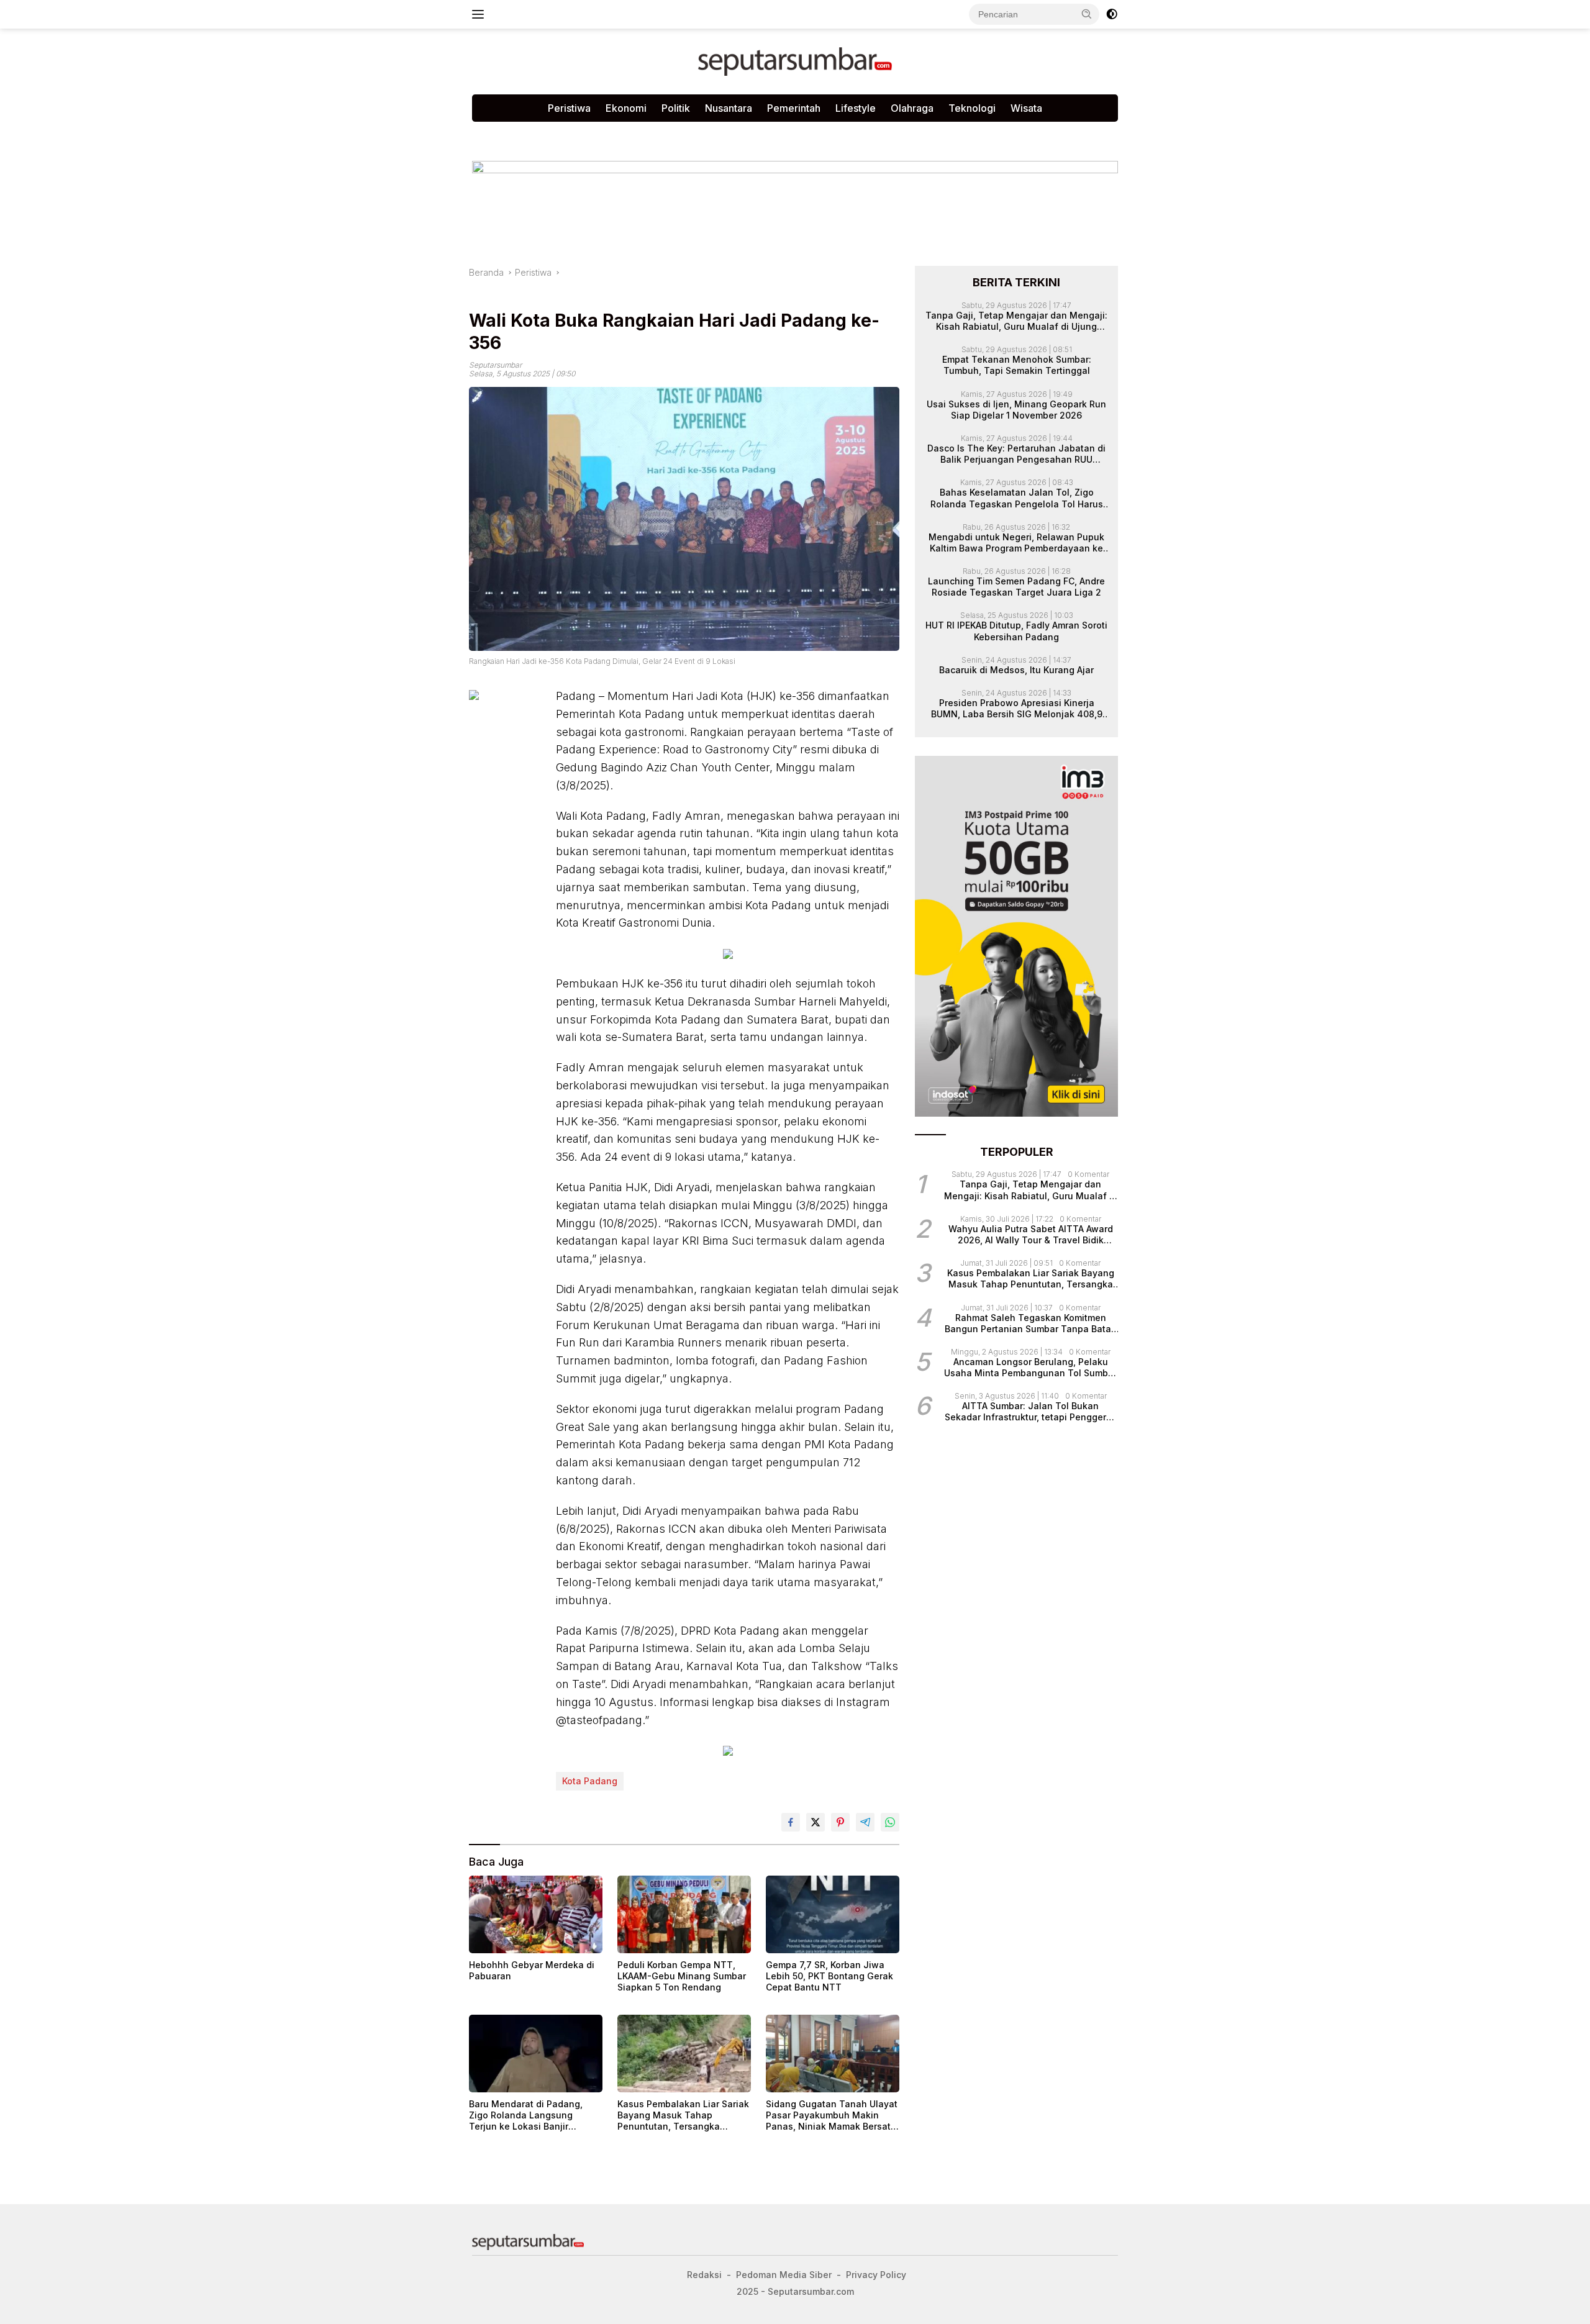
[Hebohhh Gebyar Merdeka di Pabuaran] (536, 1914)
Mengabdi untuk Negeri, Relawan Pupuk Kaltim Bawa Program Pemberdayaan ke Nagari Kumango (1016, 542)
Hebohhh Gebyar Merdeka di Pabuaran (532, 1970)
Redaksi (688, 134)
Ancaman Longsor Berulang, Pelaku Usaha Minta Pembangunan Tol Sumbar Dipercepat (1030, 1368)
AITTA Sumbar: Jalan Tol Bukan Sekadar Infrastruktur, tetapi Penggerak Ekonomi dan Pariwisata (1031, 1412)
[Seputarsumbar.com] (795, 61)
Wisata (1026, 108)
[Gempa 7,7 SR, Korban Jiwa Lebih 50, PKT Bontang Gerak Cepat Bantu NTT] (833, 1914)
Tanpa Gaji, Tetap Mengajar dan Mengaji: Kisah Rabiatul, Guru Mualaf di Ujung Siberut (1016, 320)
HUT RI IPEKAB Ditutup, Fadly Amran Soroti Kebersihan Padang (1016, 631)
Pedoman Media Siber (527, 134)
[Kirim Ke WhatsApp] (890, 1822)
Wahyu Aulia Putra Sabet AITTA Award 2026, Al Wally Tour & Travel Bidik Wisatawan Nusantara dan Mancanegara (1031, 1234)
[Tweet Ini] (815, 1822)
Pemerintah (794, 108)
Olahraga (912, 108)
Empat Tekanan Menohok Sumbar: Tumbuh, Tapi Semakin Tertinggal (1017, 365)
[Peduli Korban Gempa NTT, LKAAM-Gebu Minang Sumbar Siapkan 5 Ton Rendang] (684, 1914)
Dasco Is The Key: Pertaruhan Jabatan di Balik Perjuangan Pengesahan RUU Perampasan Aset (1016, 454)
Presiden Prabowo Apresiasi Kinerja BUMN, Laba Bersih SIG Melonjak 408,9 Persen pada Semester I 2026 (1017, 709)
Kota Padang (590, 1781)
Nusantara (729, 108)
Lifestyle (856, 108)
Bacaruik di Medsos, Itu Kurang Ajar (1016, 669)
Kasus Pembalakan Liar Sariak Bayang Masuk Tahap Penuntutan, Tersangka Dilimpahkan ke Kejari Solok (683, 2116)
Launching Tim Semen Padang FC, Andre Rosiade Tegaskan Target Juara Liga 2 (1016, 587)
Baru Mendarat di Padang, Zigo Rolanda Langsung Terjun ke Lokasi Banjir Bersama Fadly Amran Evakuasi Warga (526, 2116)
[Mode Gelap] (1112, 14)
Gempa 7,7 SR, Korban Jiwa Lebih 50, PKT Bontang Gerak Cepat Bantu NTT (829, 1976)
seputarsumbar (495, 365)
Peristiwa (569, 108)
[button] (1087, 14)
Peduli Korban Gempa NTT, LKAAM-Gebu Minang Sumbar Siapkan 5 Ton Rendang (682, 1976)
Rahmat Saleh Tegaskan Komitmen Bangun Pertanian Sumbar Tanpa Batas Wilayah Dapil (1030, 1323)
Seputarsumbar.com (765, 134)
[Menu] (480, 14)
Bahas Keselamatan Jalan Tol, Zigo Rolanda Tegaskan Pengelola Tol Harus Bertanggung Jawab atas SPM (1017, 498)
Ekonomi (626, 108)
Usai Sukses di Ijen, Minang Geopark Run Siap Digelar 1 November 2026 (1016, 409)
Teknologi (972, 108)
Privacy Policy (623, 134)
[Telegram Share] (865, 1822)
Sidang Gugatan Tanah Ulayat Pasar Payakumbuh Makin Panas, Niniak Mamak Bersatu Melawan (832, 2116)
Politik (676, 108)
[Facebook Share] (791, 1822)
